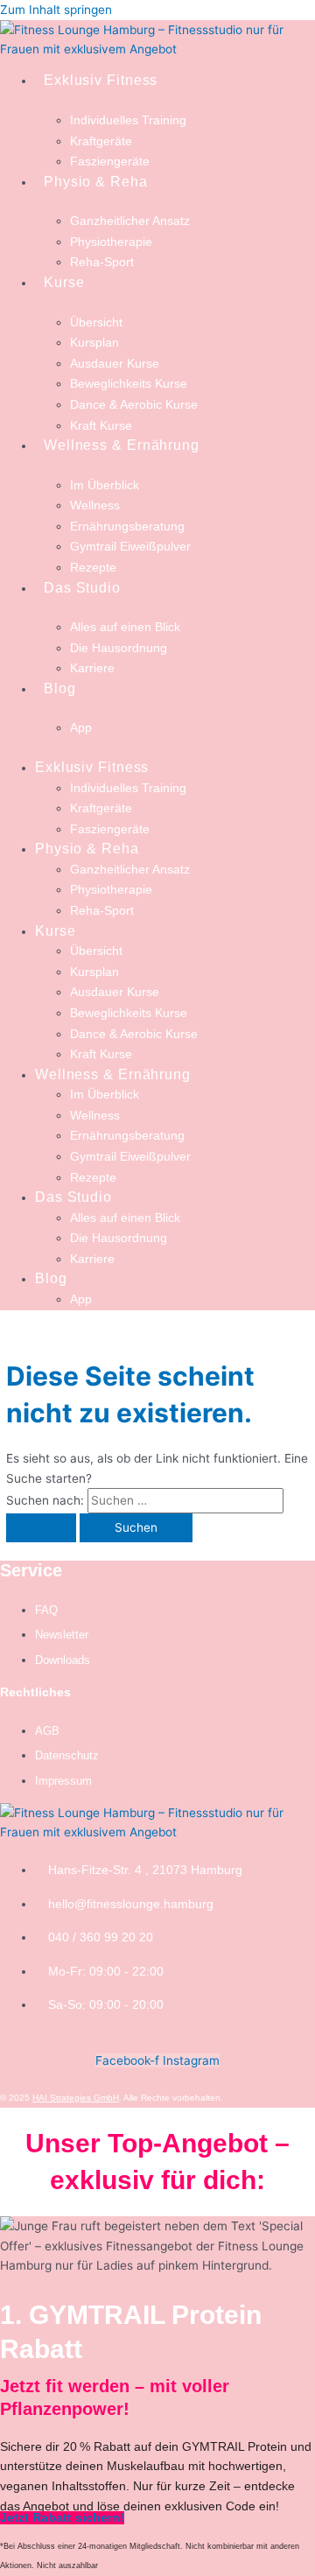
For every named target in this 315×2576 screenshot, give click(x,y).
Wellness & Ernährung (122, 445)
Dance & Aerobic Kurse (134, 405)
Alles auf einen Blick (125, 627)
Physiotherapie (111, 242)
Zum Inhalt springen (56, 10)
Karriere (92, 668)
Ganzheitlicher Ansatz (130, 221)
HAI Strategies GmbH (76, 2098)
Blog (60, 688)
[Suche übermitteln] (41, 1528)
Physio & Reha (96, 182)
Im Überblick (105, 485)
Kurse (64, 282)
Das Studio (82, 588)
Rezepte (93, 568)
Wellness (95, 505)
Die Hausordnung (119, 648)
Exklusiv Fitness (101, 80)
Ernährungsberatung (127, 526)
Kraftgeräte (101, 141)
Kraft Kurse (101, 426)
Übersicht (96, 323)
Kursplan (94, 343)
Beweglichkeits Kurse (129, 384)
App (81, 728)
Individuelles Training (128, 120)
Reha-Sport (102, 262)
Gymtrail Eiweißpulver (130, 547)
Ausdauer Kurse (115, 364)
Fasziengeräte (110, 161)
